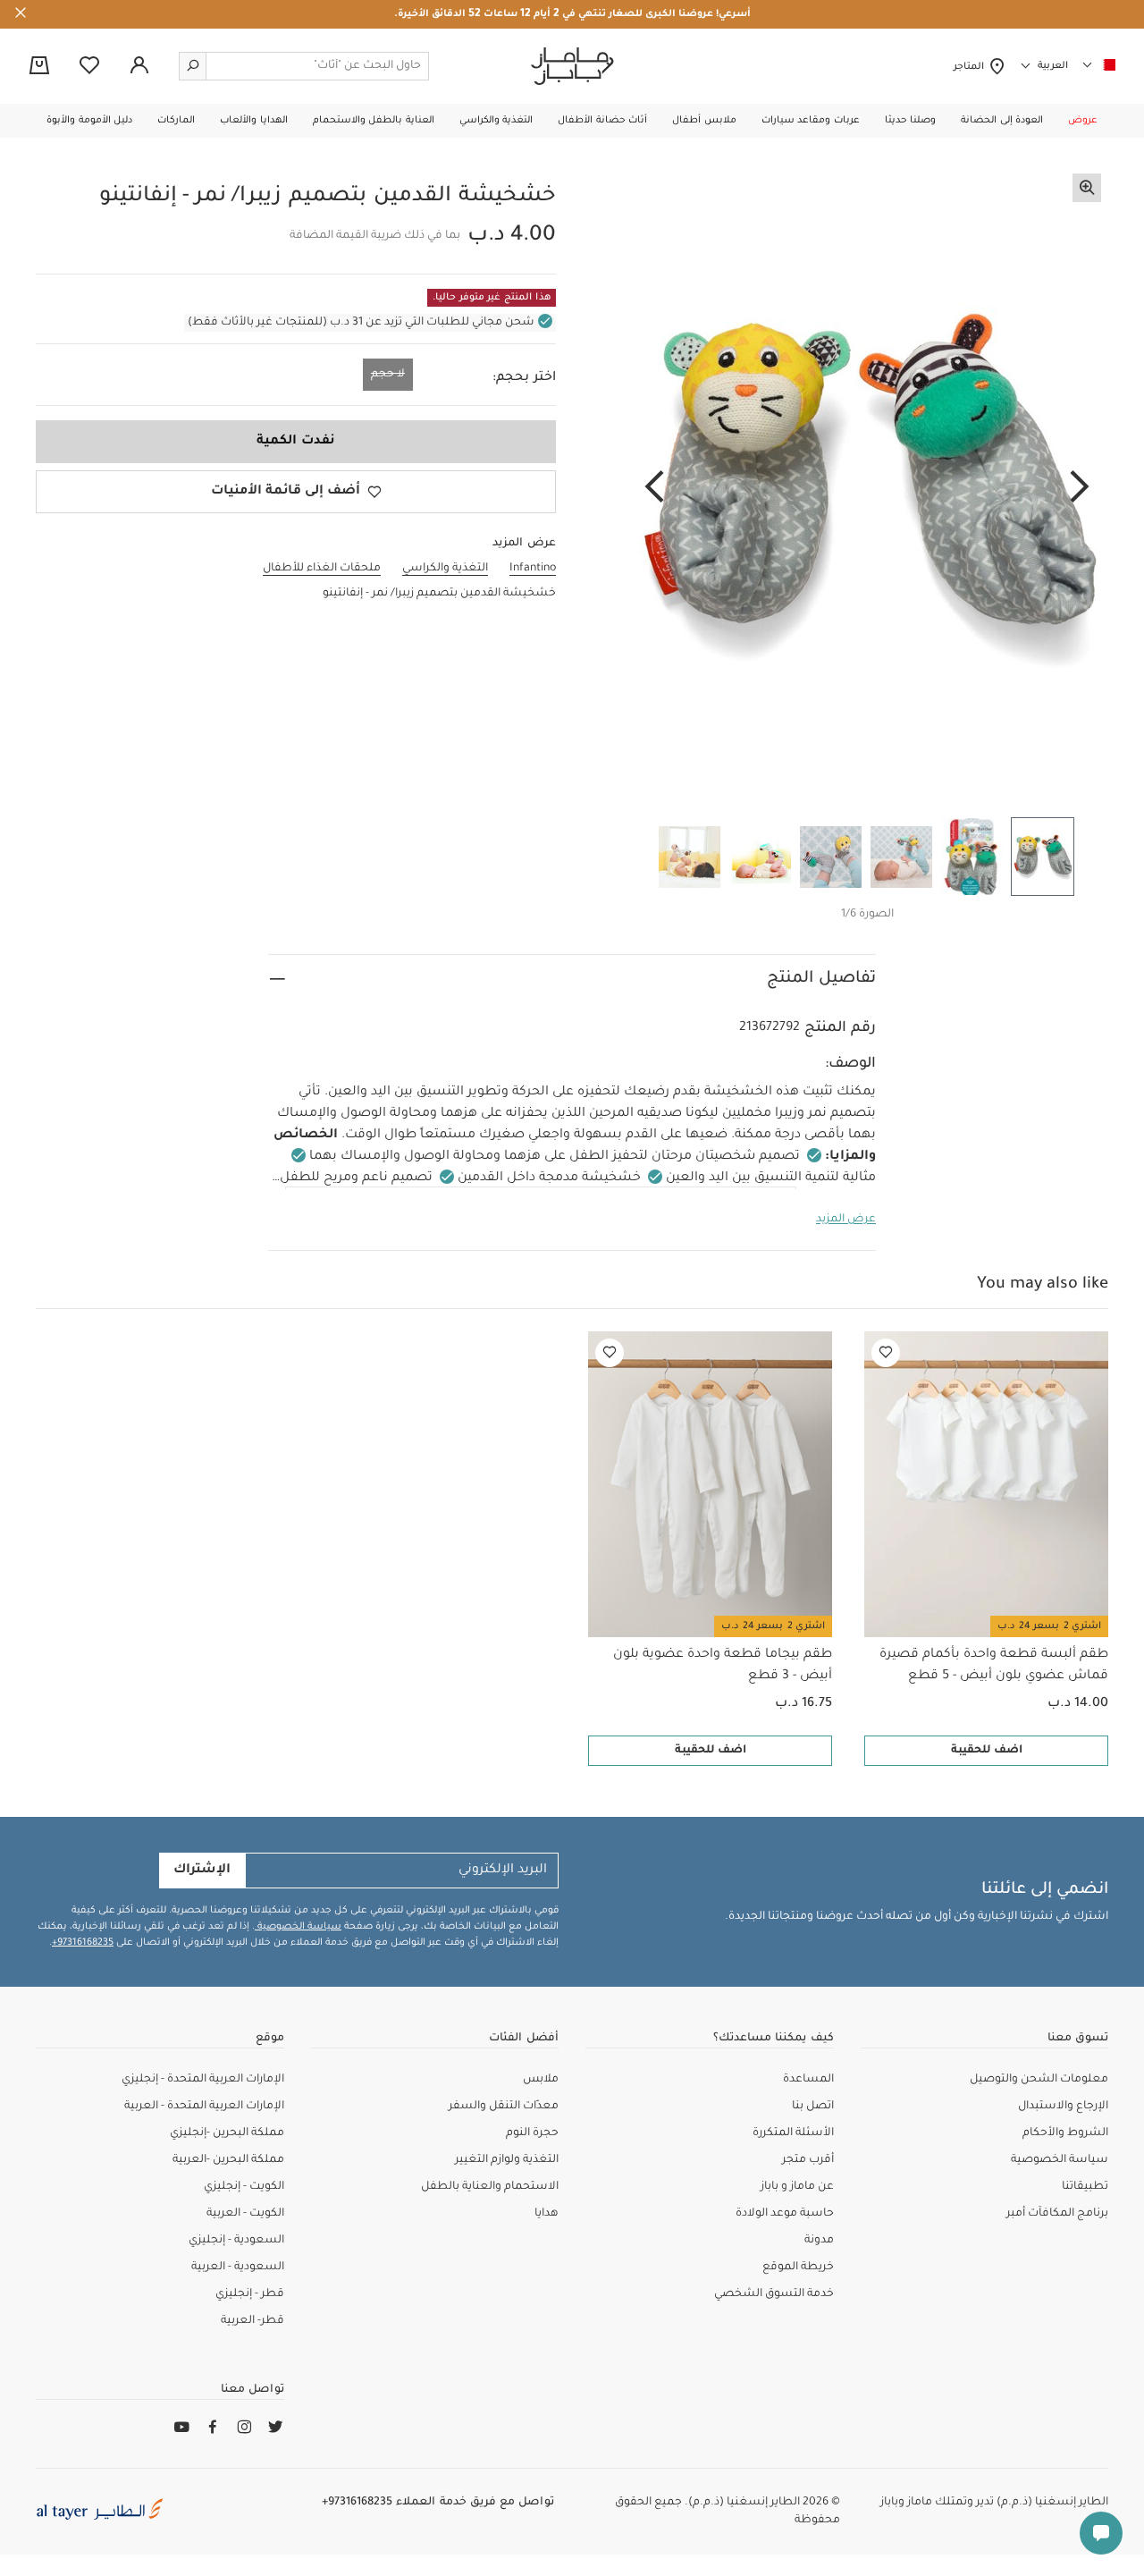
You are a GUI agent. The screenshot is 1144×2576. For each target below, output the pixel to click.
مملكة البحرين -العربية (228, 2160)
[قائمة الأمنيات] (886, 1353)
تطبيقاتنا (1085, 2187)
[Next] (654, 488)
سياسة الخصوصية (298, 1927)
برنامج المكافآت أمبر (1057, 2214)
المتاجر (971, 67)
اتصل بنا (813, 2107)
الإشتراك (202, 1871)
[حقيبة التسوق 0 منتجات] (39, 67)
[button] (1083, 121)
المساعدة (808, 2080)
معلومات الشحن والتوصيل (1039, 2080)
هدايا (547, 2214)
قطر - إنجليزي (250, 2294)
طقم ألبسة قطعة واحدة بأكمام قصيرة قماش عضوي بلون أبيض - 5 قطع (994, 1666)
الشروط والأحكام (1065, 2133)
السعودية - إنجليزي (236, 2241)
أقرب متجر (808, 2160)
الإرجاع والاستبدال (1063, 2107)
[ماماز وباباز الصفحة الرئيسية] (572, 66)
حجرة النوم (532, 2133)
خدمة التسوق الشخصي (774, 2294)
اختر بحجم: (524, 378)
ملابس (541, 2080)
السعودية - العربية (238, 2268)
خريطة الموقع (798, 2268)
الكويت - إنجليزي (244, 2187)
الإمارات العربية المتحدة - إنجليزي (203, 2080)
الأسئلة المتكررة (793, 2133)
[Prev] (1080, 488)
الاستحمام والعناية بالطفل (490, 2187)
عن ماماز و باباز (797, 2187)
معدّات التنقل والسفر (504, 2107)
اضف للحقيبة (987, 1751)
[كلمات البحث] (193, 66)
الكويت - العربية (245, 2214)
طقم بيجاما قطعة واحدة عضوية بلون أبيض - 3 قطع (723, 1666)
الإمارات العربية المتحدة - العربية (204, 2107)
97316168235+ (83, 1943)
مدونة (819, 2241)
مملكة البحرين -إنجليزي (227, 2133)
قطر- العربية (252, 2321)
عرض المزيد (846, 1220)
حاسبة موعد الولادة (785, 2214)
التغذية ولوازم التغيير (507, 2160)
